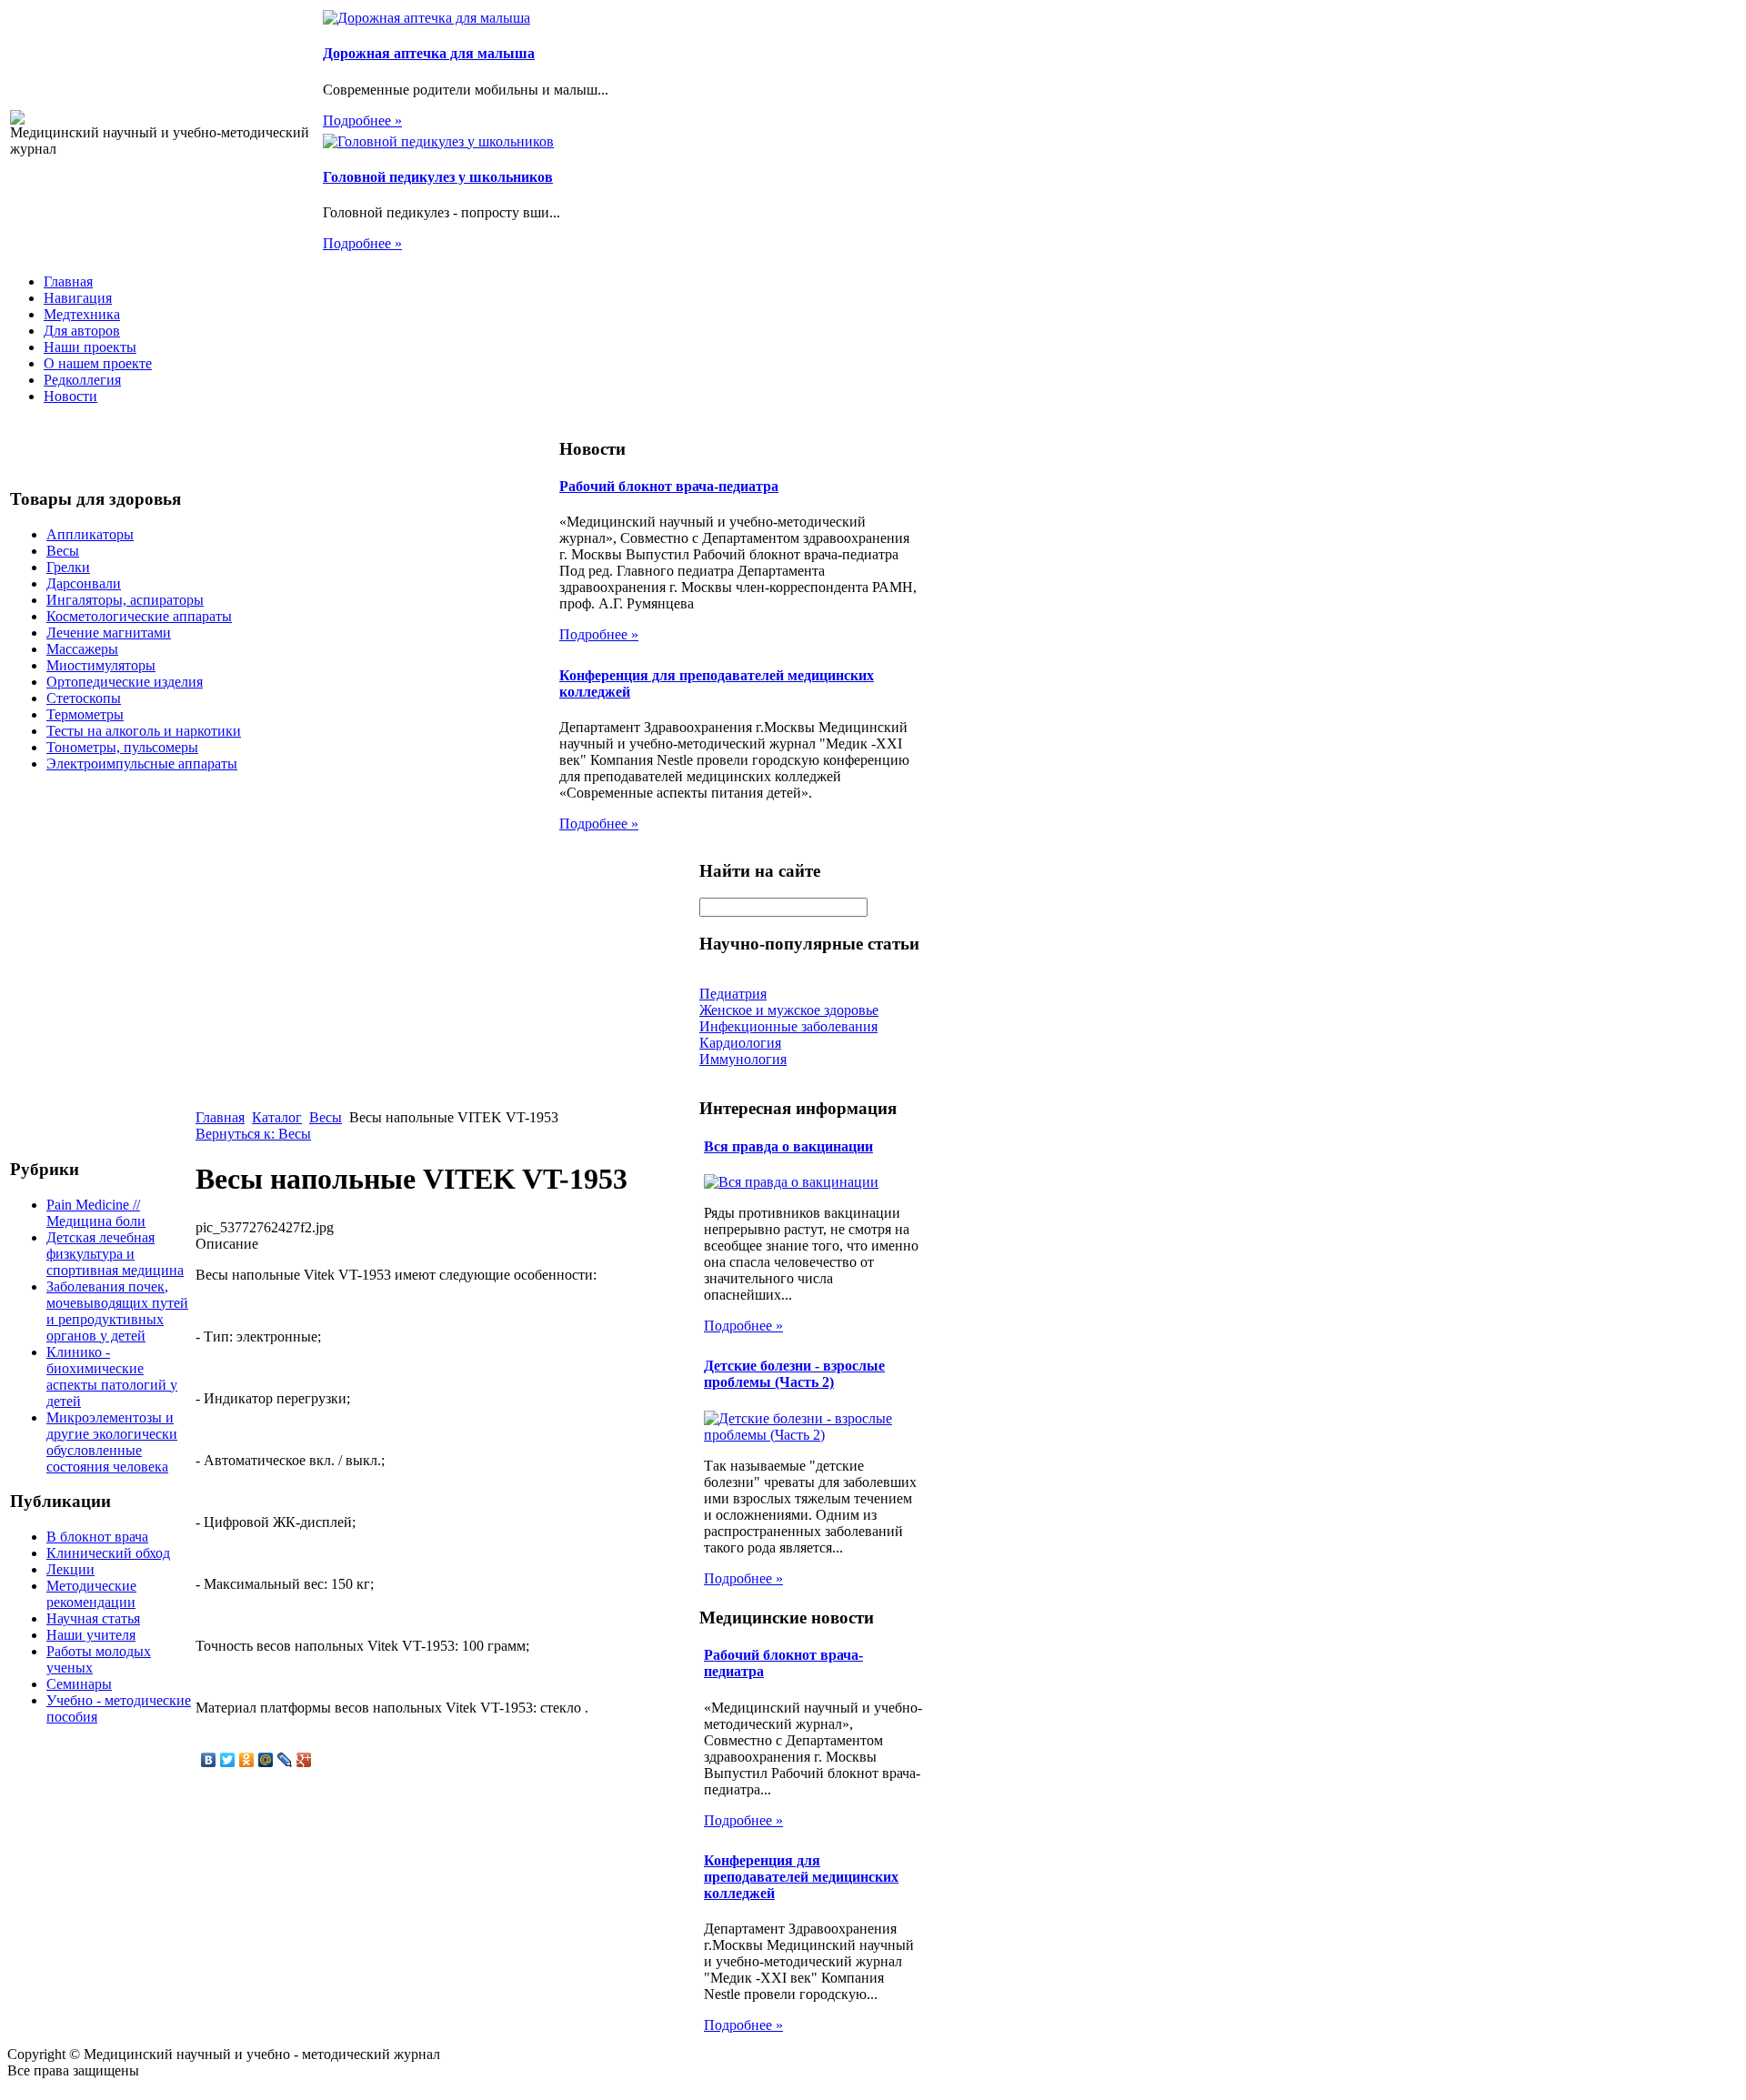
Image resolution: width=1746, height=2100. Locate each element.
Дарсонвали (84, 583)
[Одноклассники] (247, 1760)
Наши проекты (90, 347)
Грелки (68, 567)
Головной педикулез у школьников (438, 177)
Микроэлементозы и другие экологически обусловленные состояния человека (112, 1442)
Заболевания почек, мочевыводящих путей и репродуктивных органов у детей (117, 1311)
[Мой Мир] (266, 1760)
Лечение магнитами (109, 633)
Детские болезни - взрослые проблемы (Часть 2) (794, 1374)
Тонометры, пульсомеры (122, 747)
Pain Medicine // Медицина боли (96, 1213)
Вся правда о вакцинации (788, 1146)
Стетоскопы (84, 698)
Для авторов (82, 331)
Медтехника (82, 314)
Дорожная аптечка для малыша (429, 53)
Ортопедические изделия (125, 682)
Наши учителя (91, 1635)
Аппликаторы (90, 534)
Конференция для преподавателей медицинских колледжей (801, 1877)
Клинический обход (108, 1553)
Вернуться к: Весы (253, 1134)
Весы (63, 551)
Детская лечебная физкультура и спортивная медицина (115, 1254)
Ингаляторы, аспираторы (125, 600)
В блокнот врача (97, 1537)
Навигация (78, 298)
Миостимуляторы (101, 665)
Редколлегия (82, 380)
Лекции (70, 1569)
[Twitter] (228, 1760)
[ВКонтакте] (209, 1760)
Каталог (277, 1117)
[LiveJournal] (285, 1760)
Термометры (85, 714)
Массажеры (82, 649)
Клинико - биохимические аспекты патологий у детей (112, 1377)
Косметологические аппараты (139, 616)
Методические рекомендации (91, 1594)
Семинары (79, 1684)
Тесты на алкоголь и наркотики (144, 731)
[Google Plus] (304, 1760)
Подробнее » (362, 121)
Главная (68, 281)
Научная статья (93, 1618)
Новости (70, 396)
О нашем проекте (98, 363)
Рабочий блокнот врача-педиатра (669, 486)
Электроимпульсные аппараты (142, 764)
